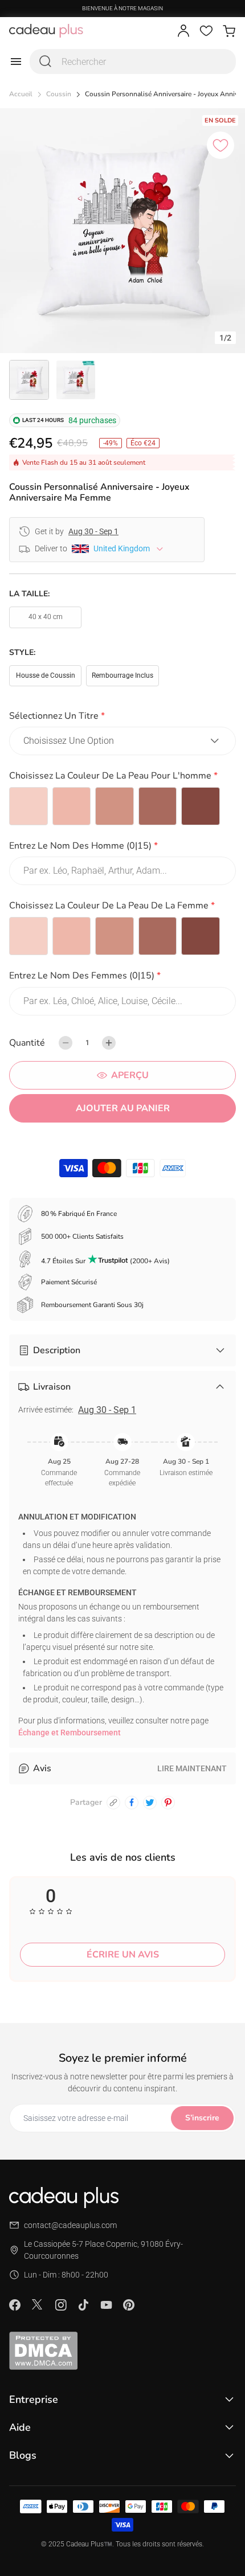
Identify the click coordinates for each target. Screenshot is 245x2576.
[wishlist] (206, 31)
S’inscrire (202, 2118)
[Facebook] (15, 2305)
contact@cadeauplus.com (70, 2225)
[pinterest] (168, 1803)
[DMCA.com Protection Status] (122, 2350)
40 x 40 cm (46, 617)
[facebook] (132, 1803)
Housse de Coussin (46, 675)
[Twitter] (38, 2304)
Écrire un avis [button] (123, 1955)
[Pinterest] (129, 2305)
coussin (59, 94)
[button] (122, 718)
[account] (183, 31)
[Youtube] (106, 2305)
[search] (46, 62)
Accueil (21, 94)
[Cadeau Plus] (46, 31)
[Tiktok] (83, 2305)
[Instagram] (60, 2305)
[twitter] (150, 1803)
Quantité (27, 1043)
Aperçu (130, 1075)
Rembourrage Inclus (122, 675)
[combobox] (133, 62)
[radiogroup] (122, 806)
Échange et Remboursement (70, 1733)
